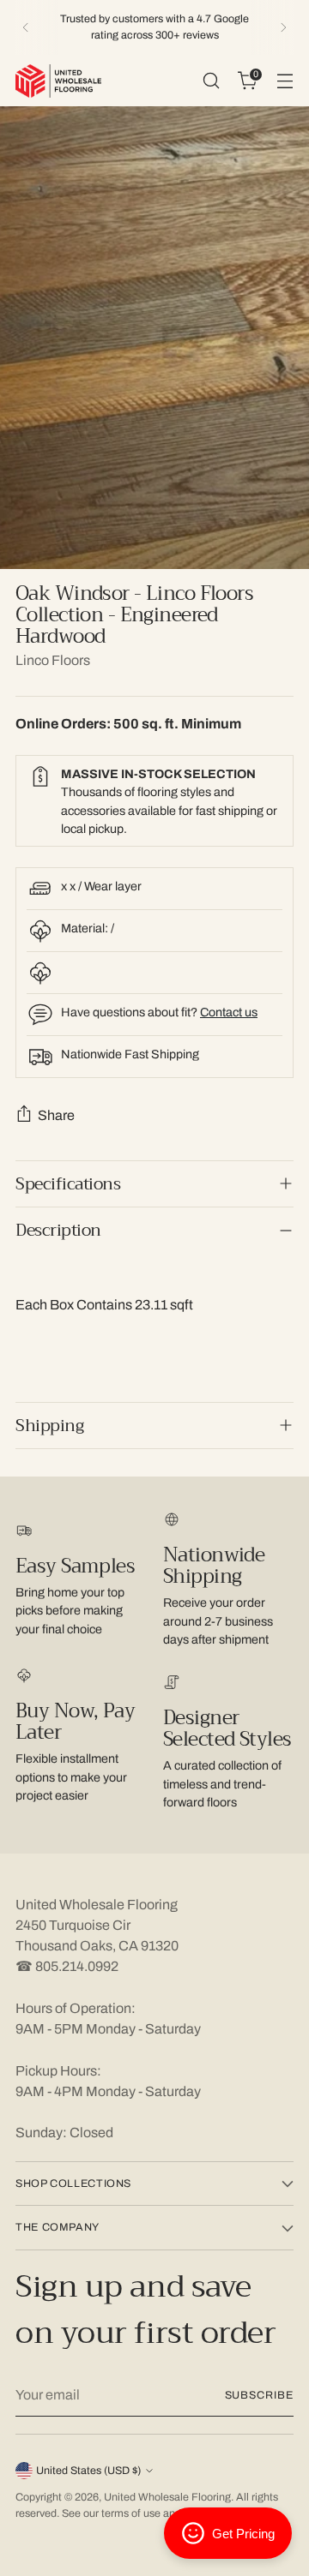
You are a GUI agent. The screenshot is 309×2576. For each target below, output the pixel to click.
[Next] (283, 27)
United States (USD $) (88, 2471)
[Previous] (26, 27)
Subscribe (259, 2395)
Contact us (229, 1012)
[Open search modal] (211, 81)
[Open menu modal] (285, 81)
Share (56, 1115)
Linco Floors (53, 660)
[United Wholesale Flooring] (58, 81)
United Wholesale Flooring (167, 2497)
